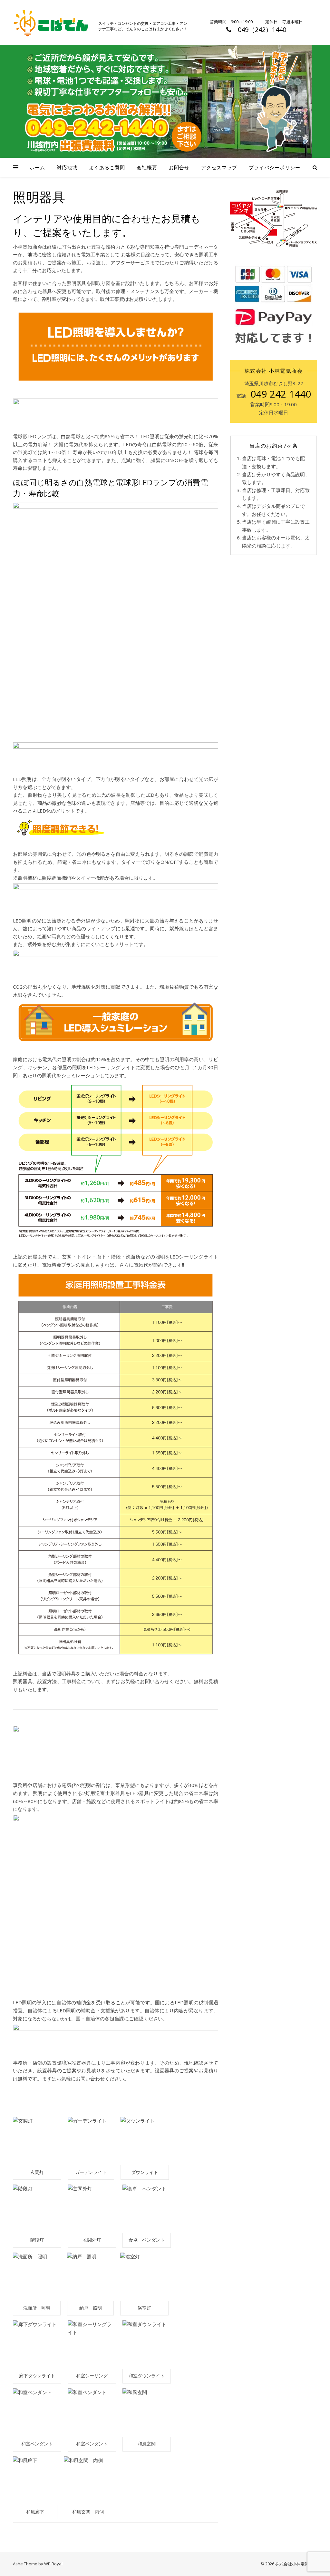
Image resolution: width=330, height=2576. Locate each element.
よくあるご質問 (107, 167)
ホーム (37, 167)
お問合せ (179, 167)
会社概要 (147, 167)
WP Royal (53, 2564)
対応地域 (67, 167)
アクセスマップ (219, 167)
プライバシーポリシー (275, 167)
